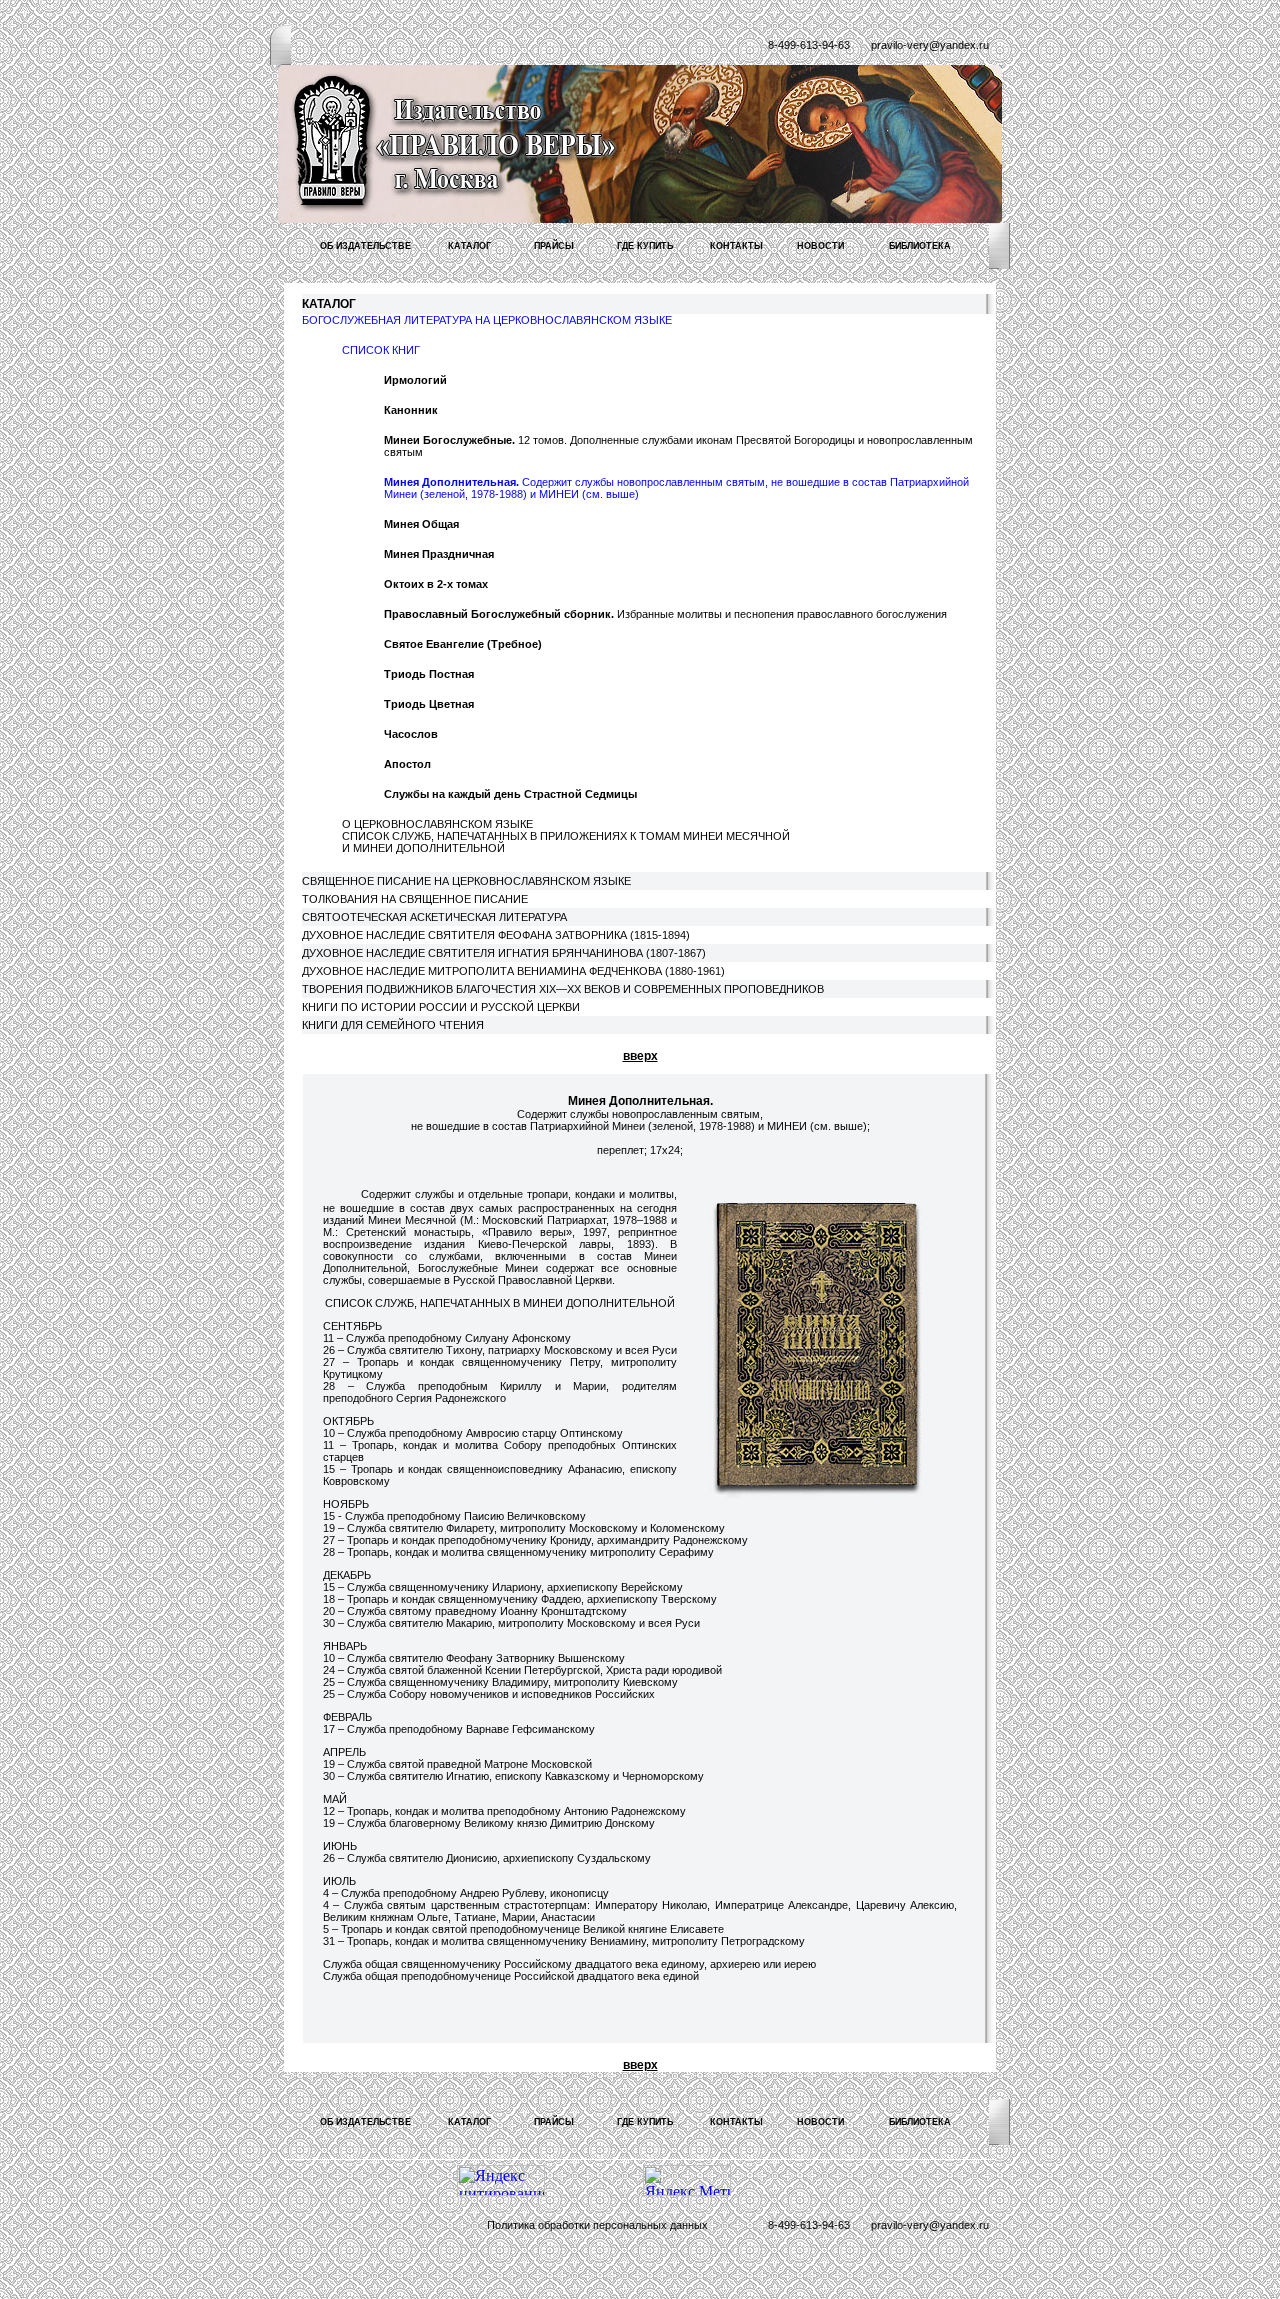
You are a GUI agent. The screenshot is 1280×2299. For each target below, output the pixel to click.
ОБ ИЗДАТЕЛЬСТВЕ (365, 246)
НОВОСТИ (820, 246)
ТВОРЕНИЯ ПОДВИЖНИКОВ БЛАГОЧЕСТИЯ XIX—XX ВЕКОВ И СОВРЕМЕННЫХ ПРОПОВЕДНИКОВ (563, 989)
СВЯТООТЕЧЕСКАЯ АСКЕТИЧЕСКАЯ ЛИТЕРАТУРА (434, 917)
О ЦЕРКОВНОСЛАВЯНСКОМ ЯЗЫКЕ (437, 824)
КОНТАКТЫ (736, 246)
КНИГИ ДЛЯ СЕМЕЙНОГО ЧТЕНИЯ (393, 1025)
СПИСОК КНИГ (381, 350)
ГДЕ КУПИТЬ (645, 246)
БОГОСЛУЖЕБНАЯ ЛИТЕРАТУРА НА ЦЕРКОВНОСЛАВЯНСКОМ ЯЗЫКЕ (487, 320)
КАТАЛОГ (469, 246)
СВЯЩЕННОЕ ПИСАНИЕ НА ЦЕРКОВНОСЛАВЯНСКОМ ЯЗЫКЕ (466, 881)
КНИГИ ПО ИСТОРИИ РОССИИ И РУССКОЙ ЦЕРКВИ (441, 1007)
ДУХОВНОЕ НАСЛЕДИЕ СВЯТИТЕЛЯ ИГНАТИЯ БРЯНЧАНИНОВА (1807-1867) (504, 953)
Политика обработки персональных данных (597, 2225)
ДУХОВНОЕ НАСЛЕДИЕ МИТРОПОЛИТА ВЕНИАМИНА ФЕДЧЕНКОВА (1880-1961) (513, 971)
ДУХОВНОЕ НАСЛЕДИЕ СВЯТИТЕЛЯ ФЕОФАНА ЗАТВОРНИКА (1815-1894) (496, 935)
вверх (640, 1056)
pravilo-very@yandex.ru (930, 45)
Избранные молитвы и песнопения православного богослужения (665, 614)
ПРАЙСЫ (554, 246)
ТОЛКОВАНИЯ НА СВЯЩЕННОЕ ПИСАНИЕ (415, 899)
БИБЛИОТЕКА (920, 246)
